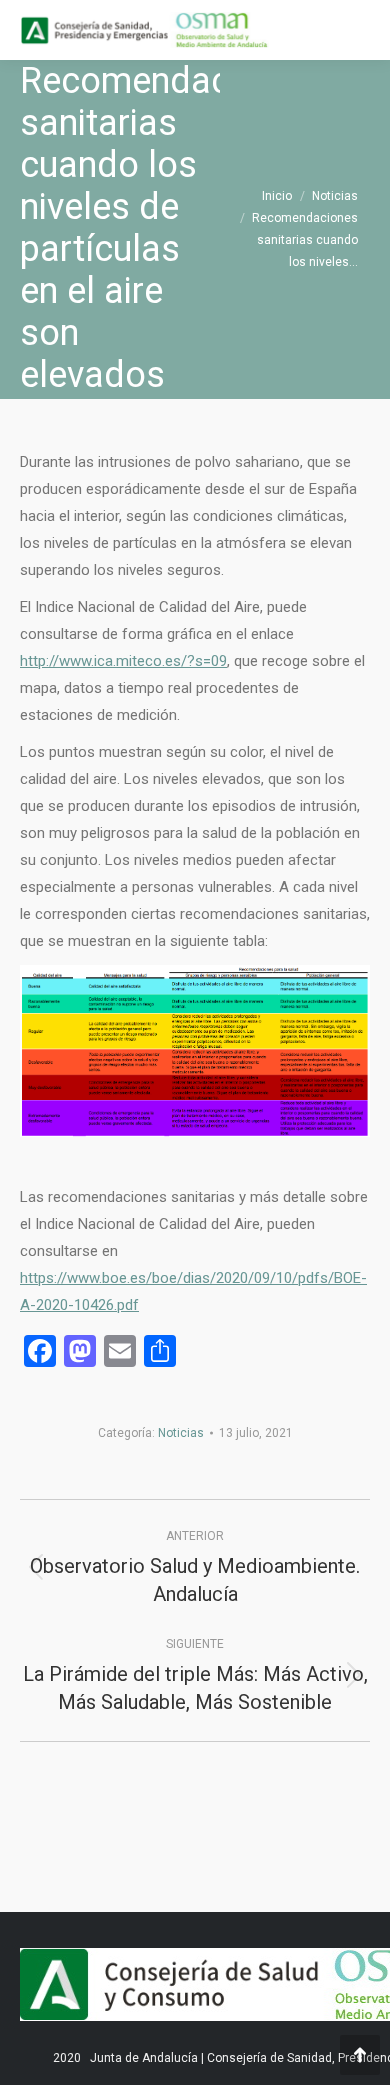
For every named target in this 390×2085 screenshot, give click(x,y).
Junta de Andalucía (144, 2058)
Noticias (181, 1433)
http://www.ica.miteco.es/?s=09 (123, 661)
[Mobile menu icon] (358, 30)
